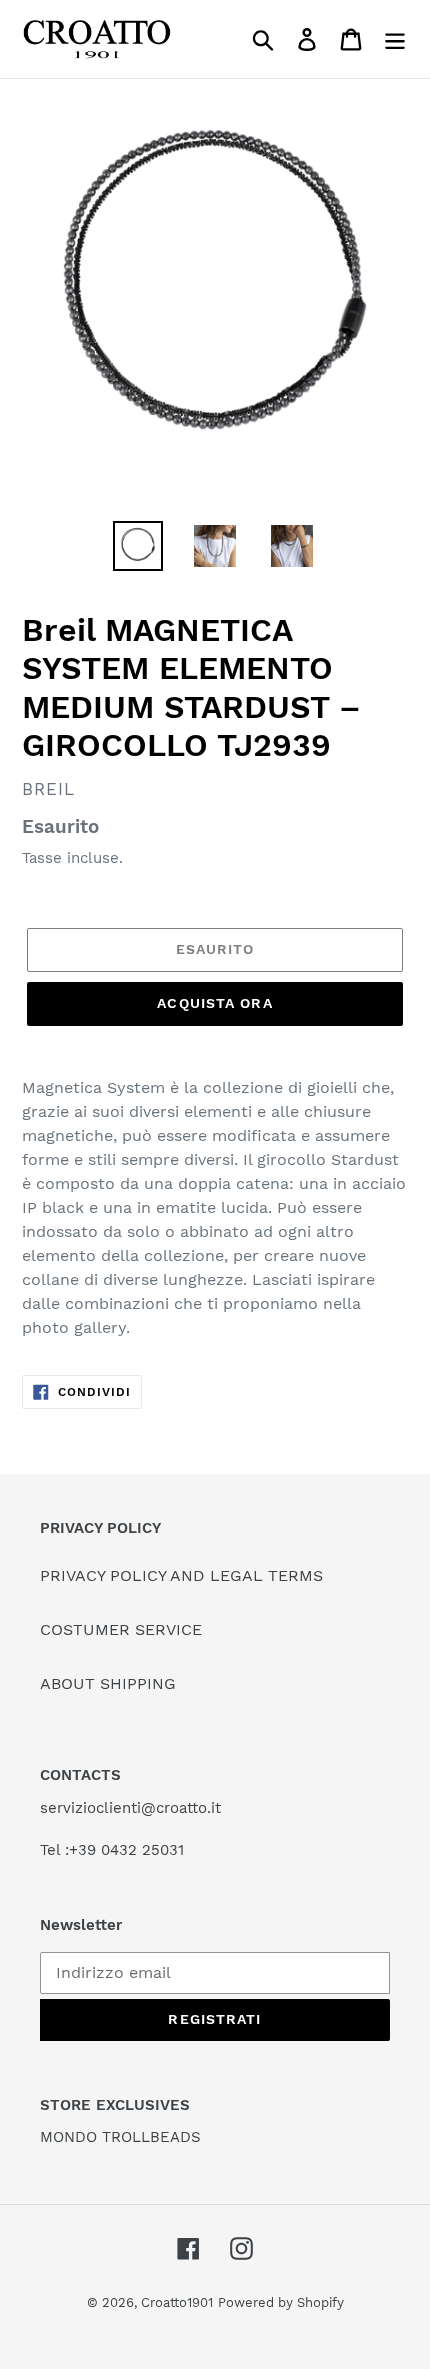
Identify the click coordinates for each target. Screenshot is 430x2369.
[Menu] (395, 39)
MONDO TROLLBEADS (120, 2137)
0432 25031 (142, 1850)
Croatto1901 (177, 2302)
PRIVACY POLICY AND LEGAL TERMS (181, 1575)
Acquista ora (214, 1003)
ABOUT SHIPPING (108, 1683)
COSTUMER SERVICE (121, 1629)
